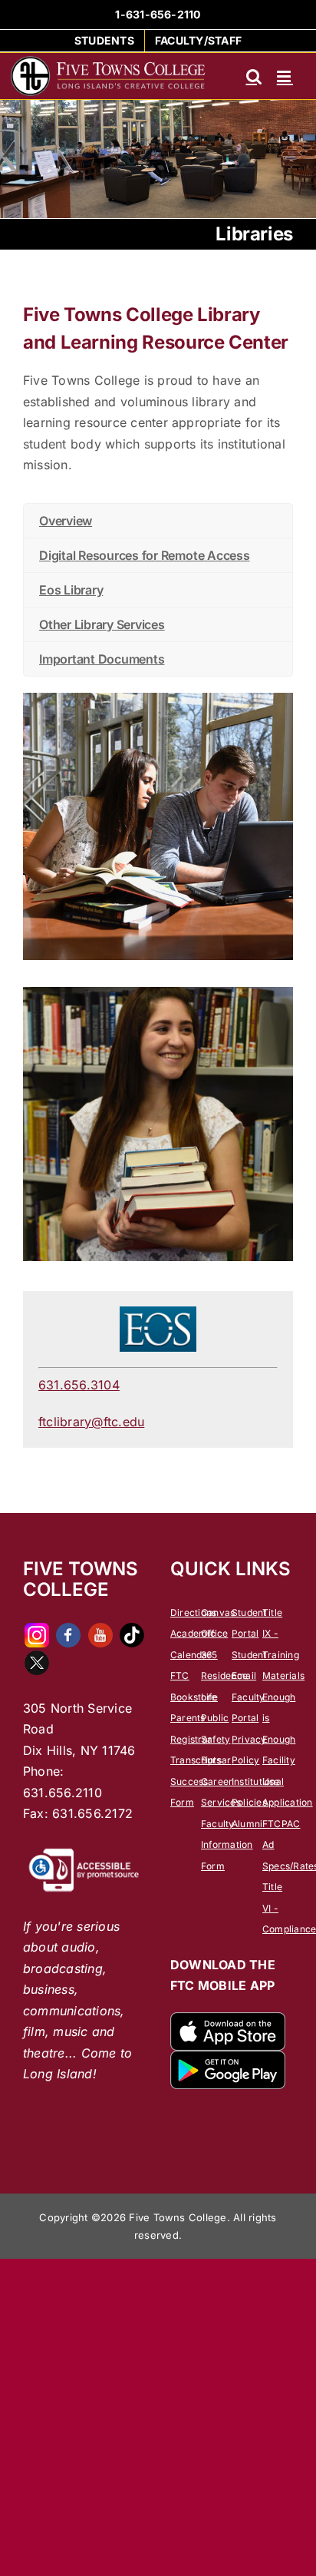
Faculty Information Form (227, 1845)
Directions (193, 1612)
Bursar (216, 1760)
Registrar (191, 1739)
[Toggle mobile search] (254, 76)
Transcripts (196, 1760)
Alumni (247, 1824)
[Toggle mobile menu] (285, 76)
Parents (188, 1718)
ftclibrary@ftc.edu (91, 1422)
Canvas (218, 1612)
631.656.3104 (79, 1385)
